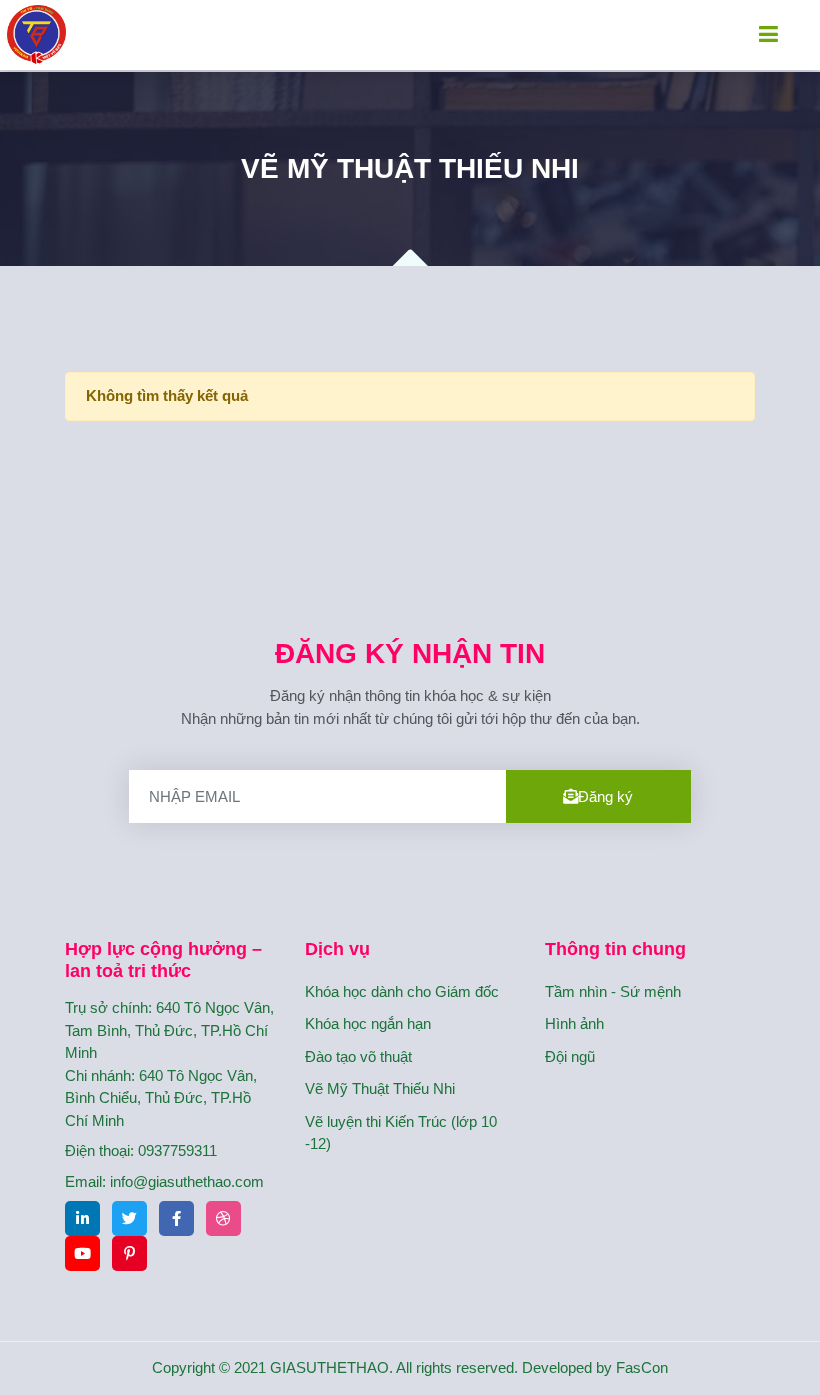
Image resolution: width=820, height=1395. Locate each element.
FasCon (642, 1367)
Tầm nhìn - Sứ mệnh (613, 991)
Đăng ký (605, 796)
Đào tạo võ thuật (358, 1056)
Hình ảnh (574, 1023)
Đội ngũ (570, 1056)
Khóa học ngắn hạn (368, 1023)
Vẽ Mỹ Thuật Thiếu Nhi (380, 1088)
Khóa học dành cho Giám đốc (402, 991)
